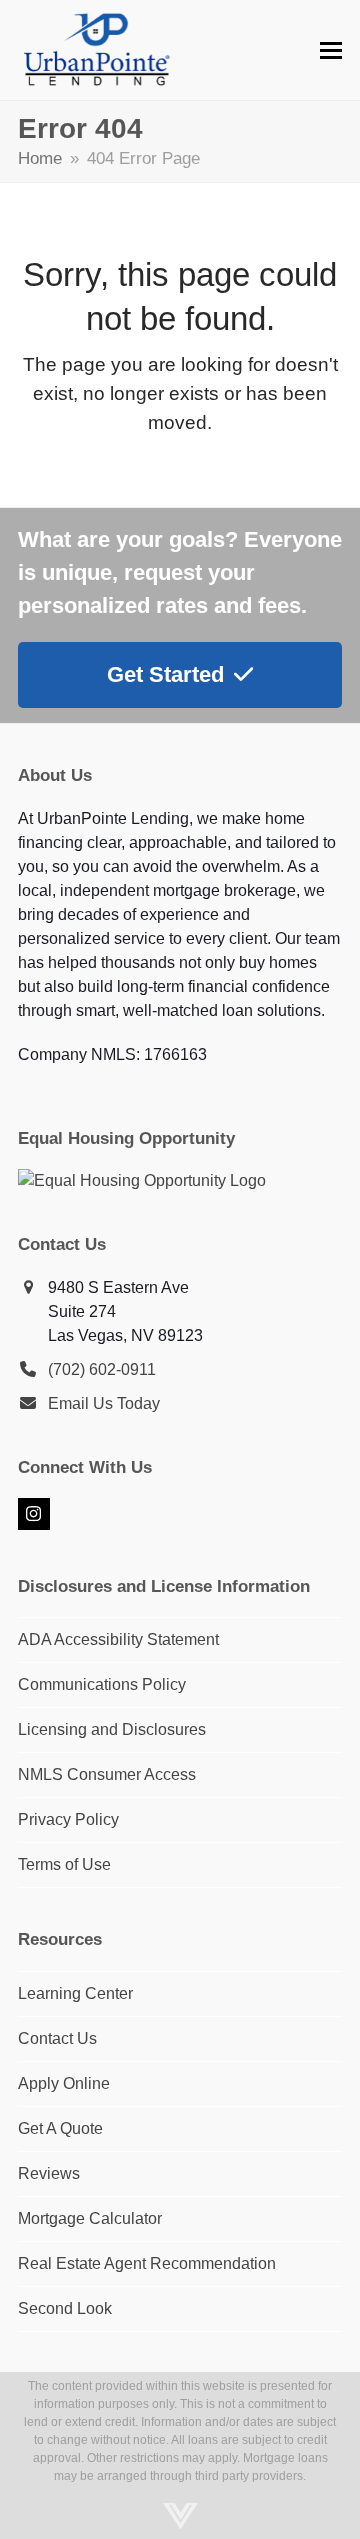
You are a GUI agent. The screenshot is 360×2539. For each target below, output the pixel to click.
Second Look (65, 2308)
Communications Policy (102, 1684)
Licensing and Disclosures (112, 1729)
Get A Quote (60, 2128)
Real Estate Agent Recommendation (147, 2263)
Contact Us (57, 2038)
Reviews (49, 2173)
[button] (331, 50)
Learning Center (75, 1993)
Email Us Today (104, 1403)
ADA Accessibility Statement (118, 1639)
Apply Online (64, 2083)
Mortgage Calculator (90, 2218)
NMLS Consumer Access (107, 1774)
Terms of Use (64, 1864)
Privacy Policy (68, 1819)
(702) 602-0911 (102, 1369)
